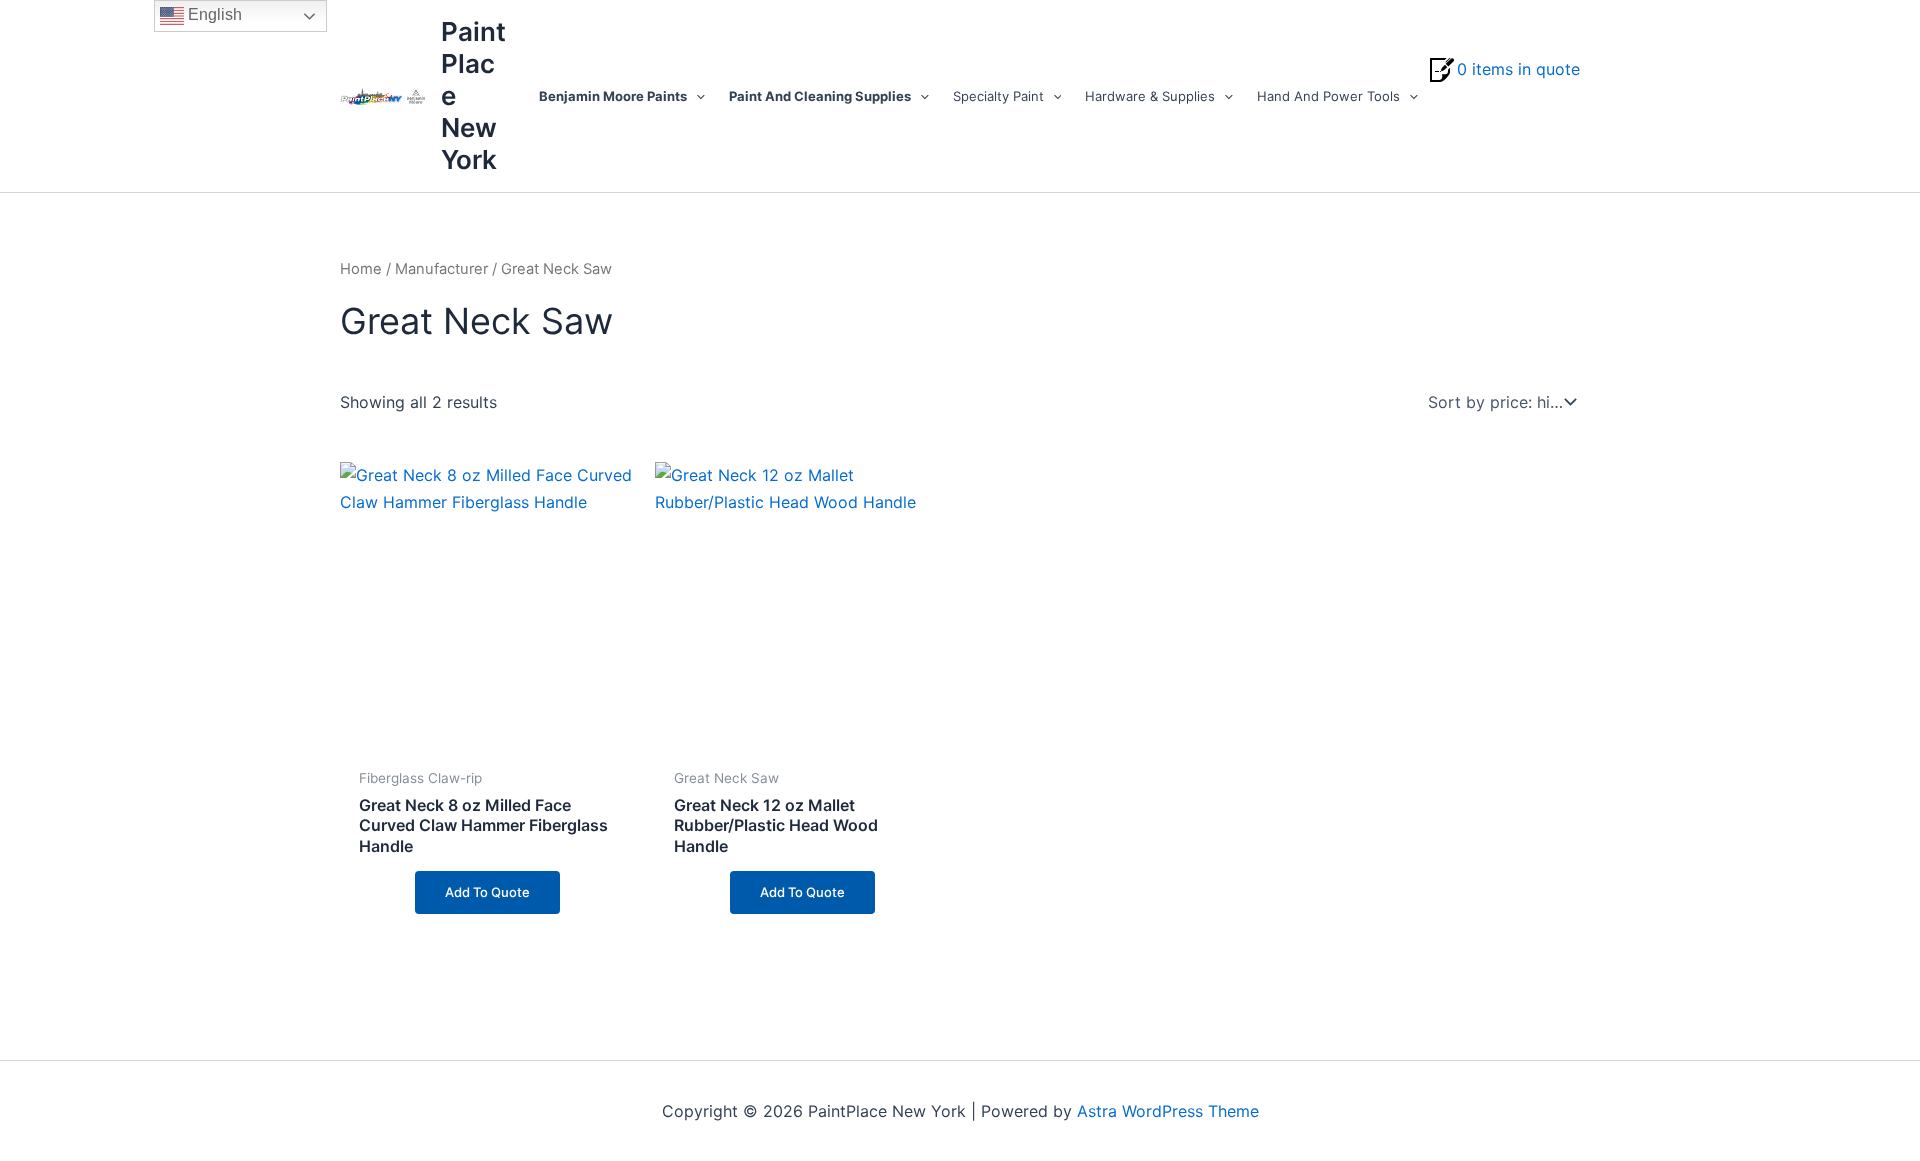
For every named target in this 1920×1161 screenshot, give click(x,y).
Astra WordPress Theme (1168, 1111)
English (213, 14)
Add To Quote (487, 892)
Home (361, 269)
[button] (696, 96)
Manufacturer (441, 269)
